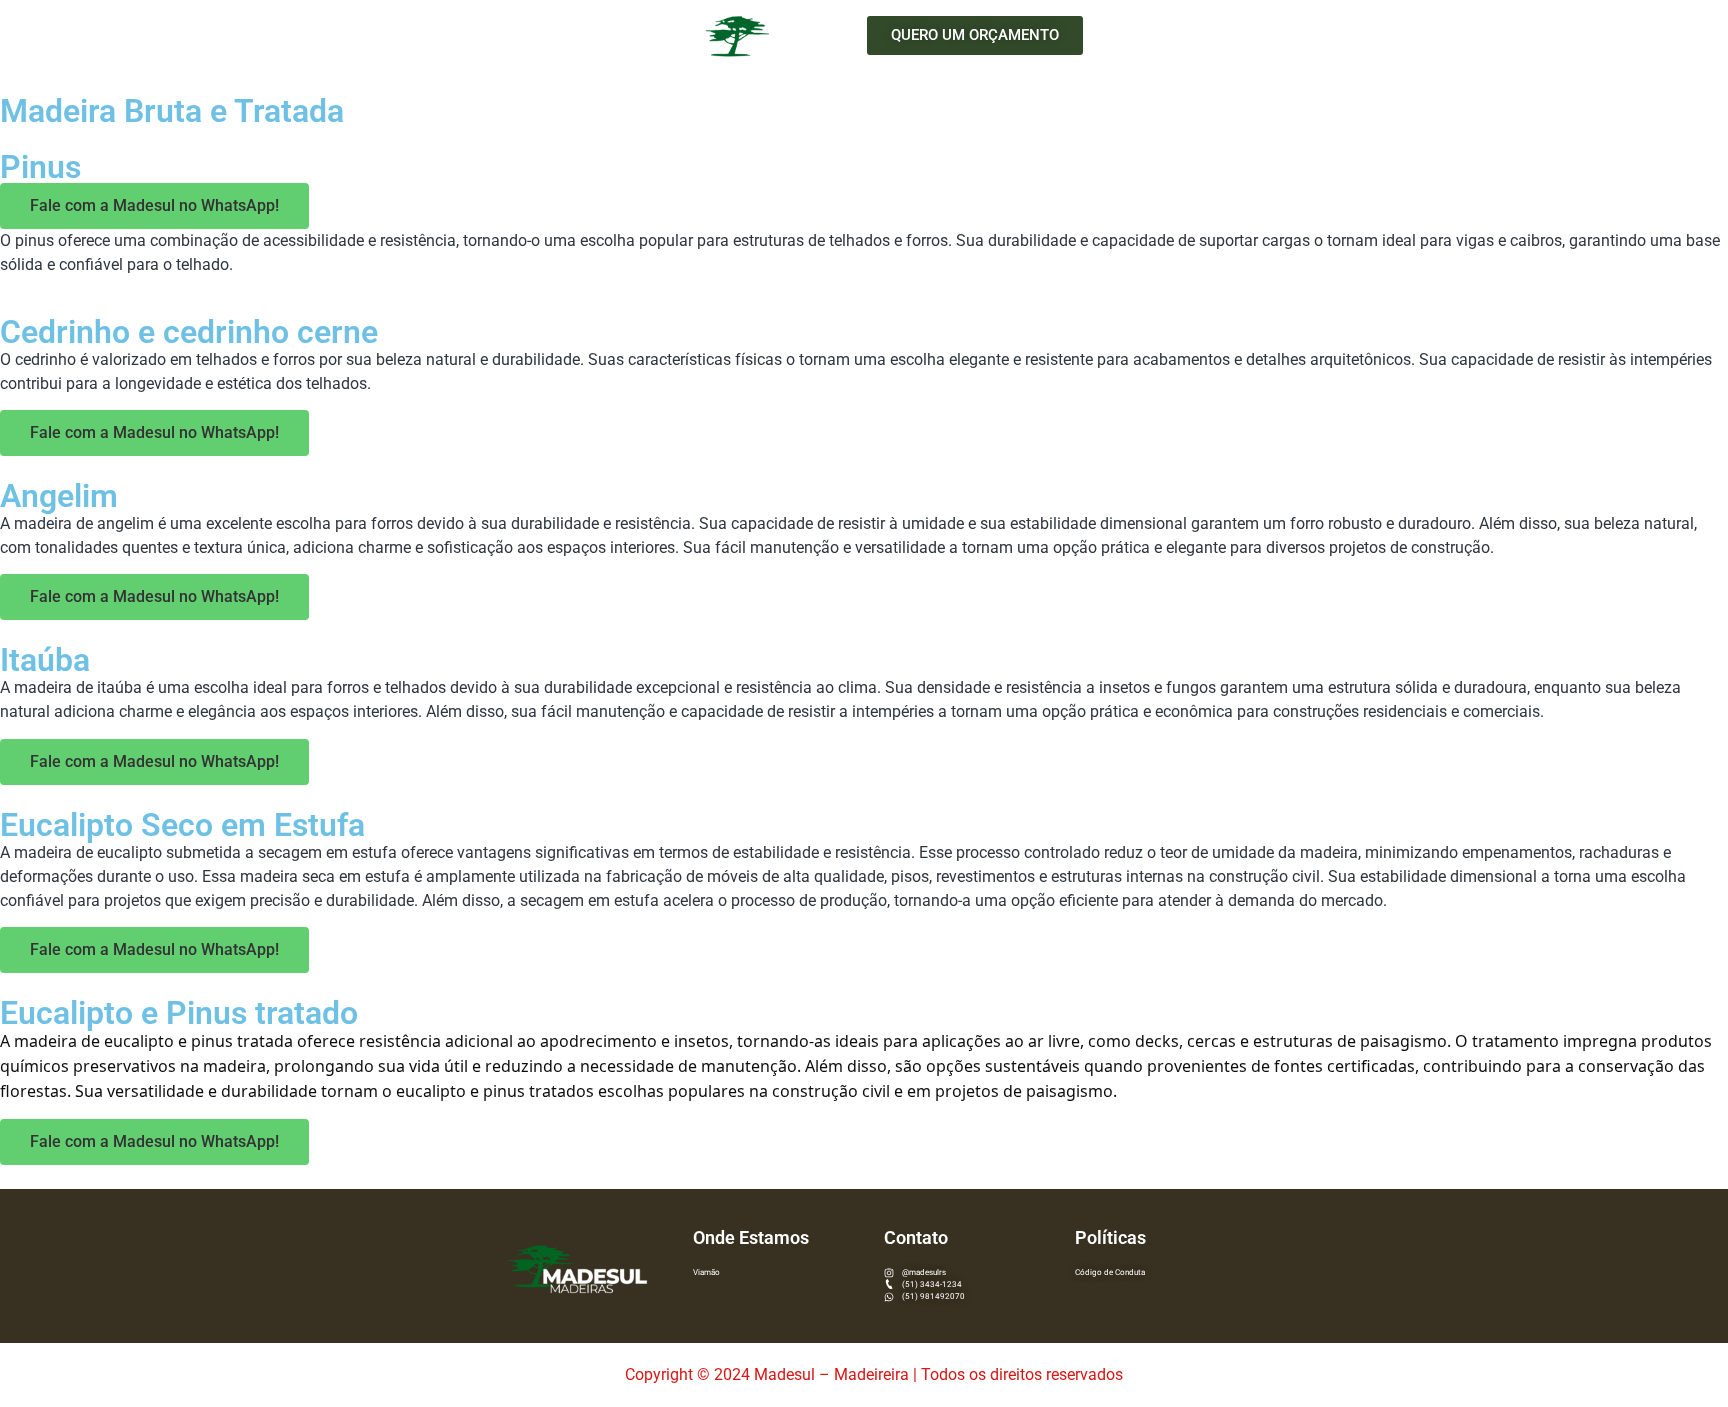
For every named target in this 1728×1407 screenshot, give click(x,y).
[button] (975, 35)
